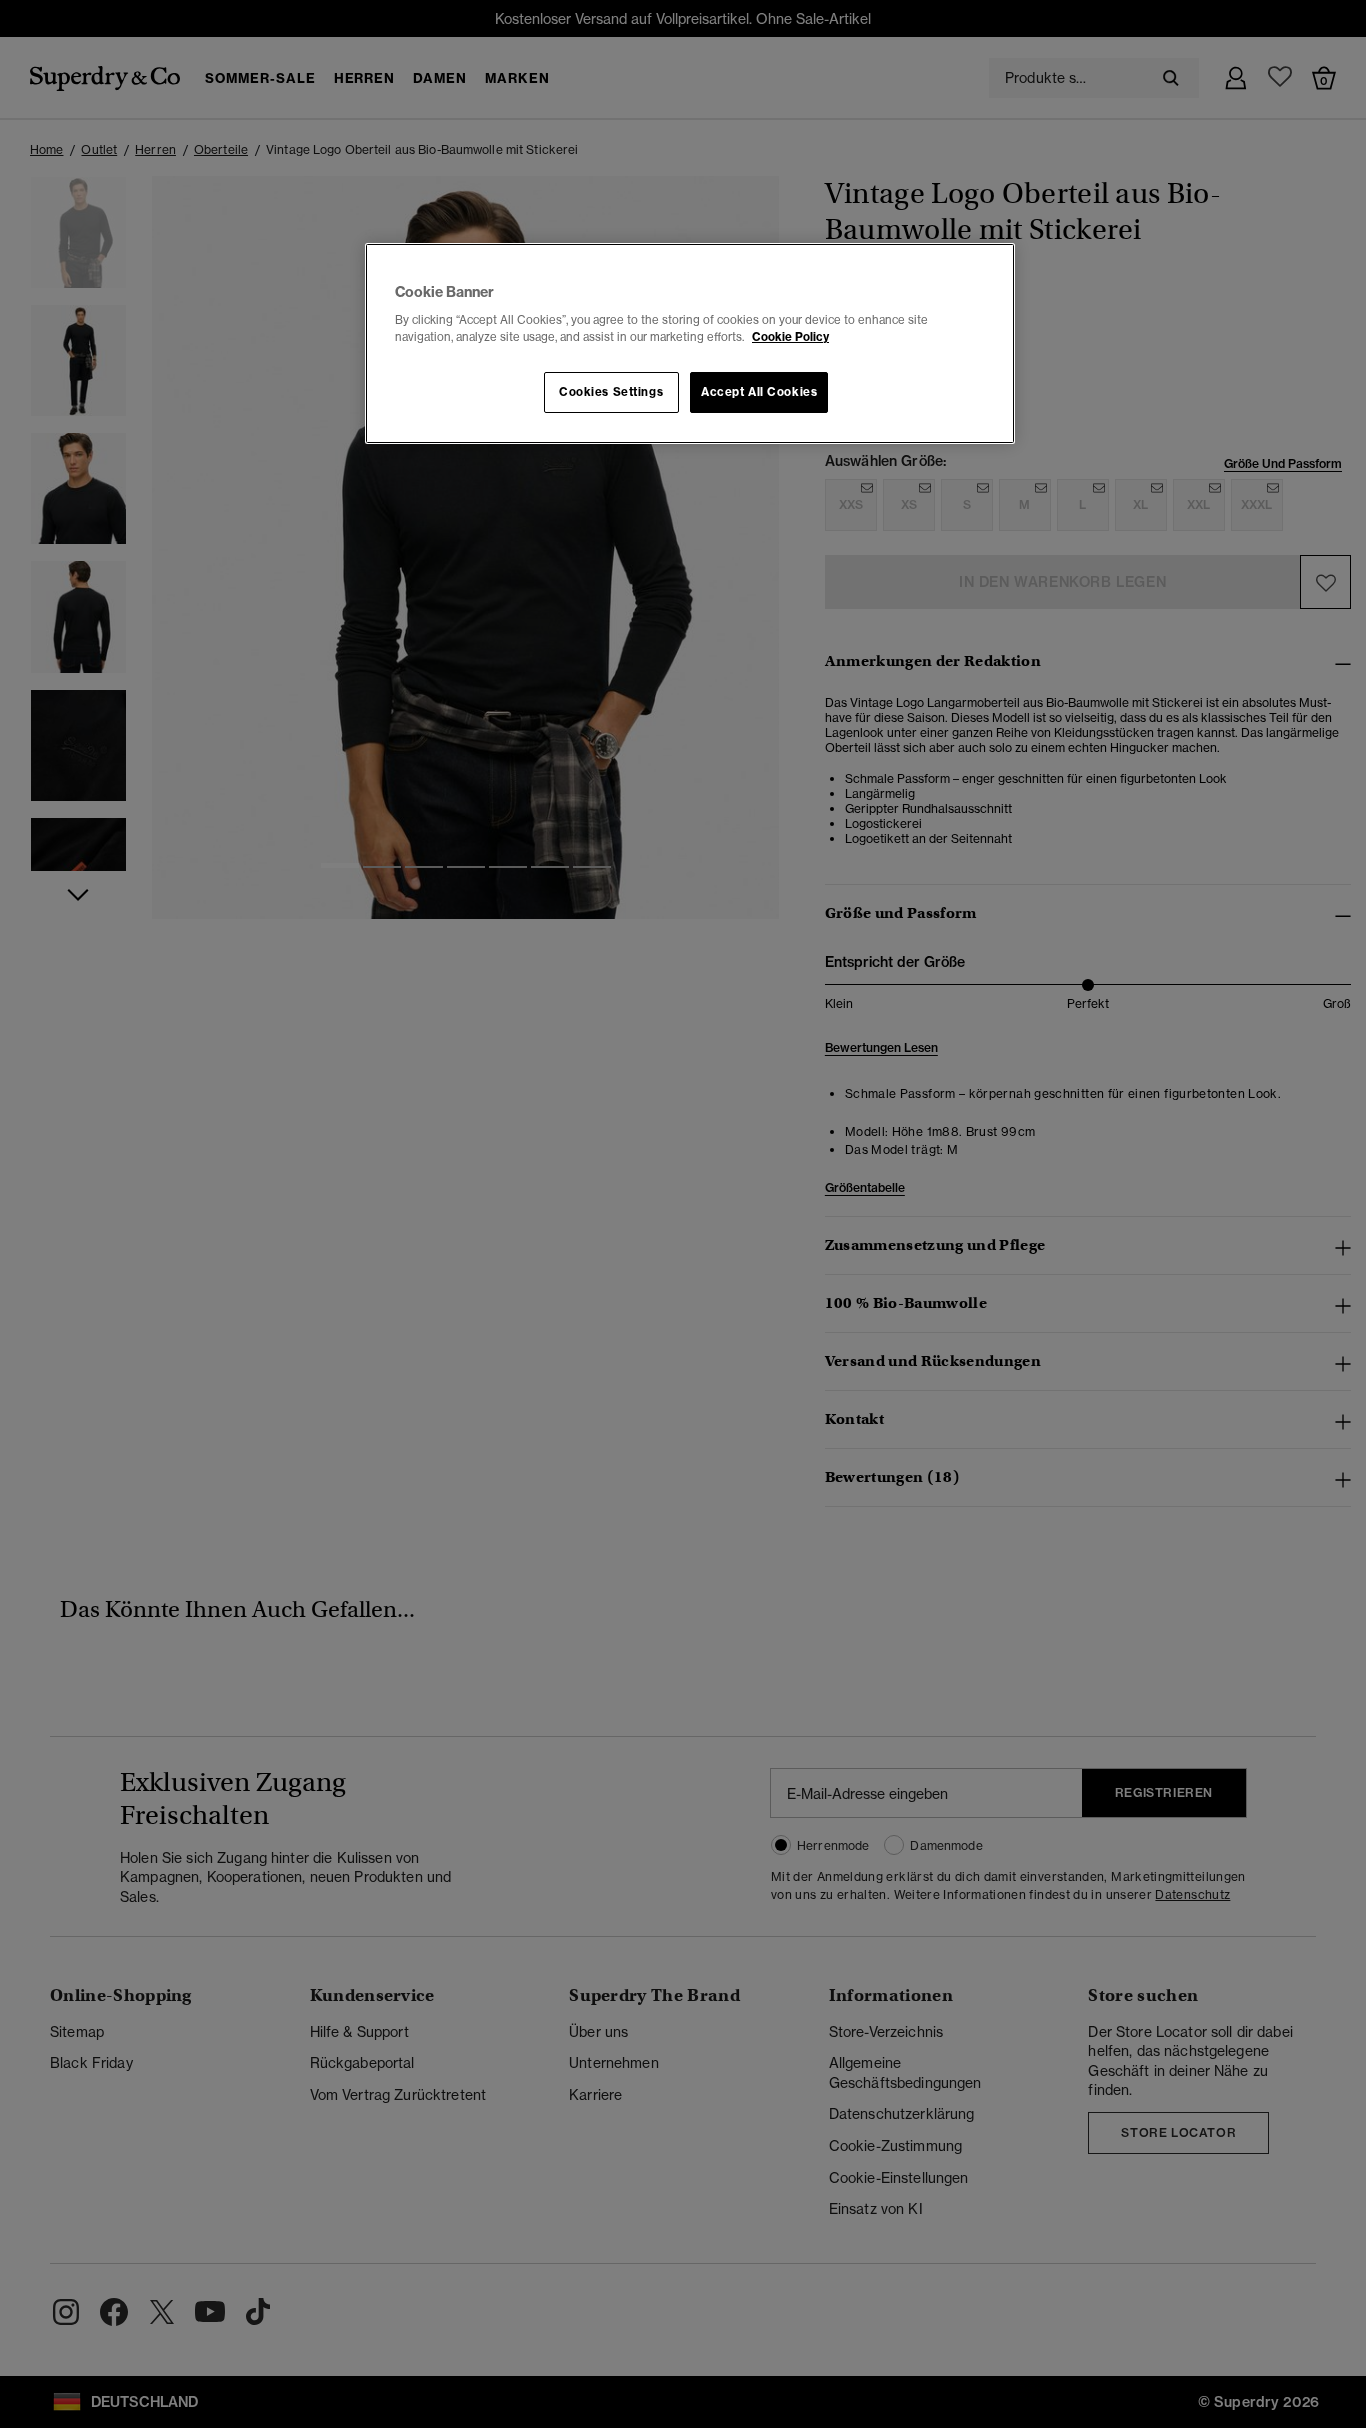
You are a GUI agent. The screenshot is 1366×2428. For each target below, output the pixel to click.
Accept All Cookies (759, 392)
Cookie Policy (790, 337)
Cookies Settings (611, 392)
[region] (690, 344)
